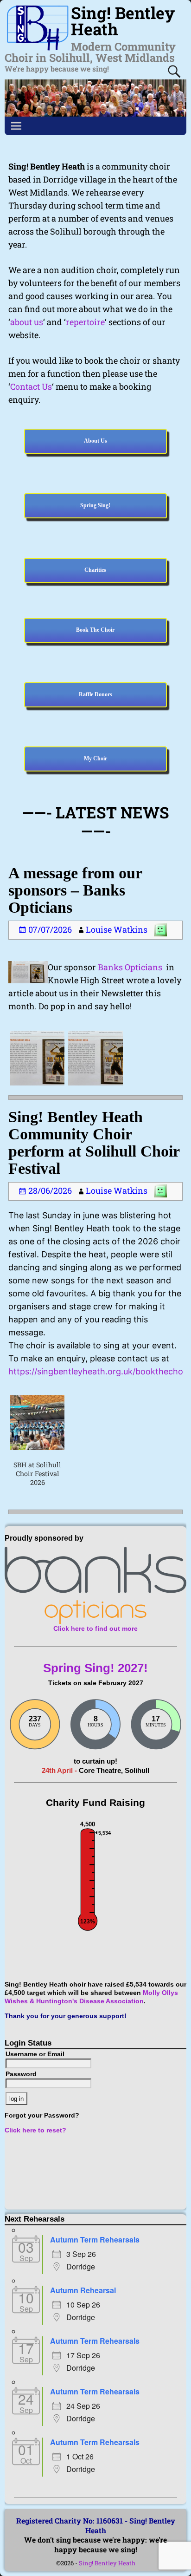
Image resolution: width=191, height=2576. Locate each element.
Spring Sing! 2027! (95, 1668)
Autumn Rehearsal (83, 2290)
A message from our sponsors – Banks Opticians (75, 890)
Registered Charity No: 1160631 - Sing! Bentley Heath (96, 2525)
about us (27, 322)
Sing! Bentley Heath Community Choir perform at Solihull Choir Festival (94, 1143)
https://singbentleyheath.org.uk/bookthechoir (98, 1371)
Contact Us (31, 386)
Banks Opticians (130, 967)
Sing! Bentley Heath (107, 2563)
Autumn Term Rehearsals (95, 2239)
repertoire (85, 322)
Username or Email (35, 2054)
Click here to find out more (95, 1629)
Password (21, 2074)
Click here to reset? (35, 2130)
